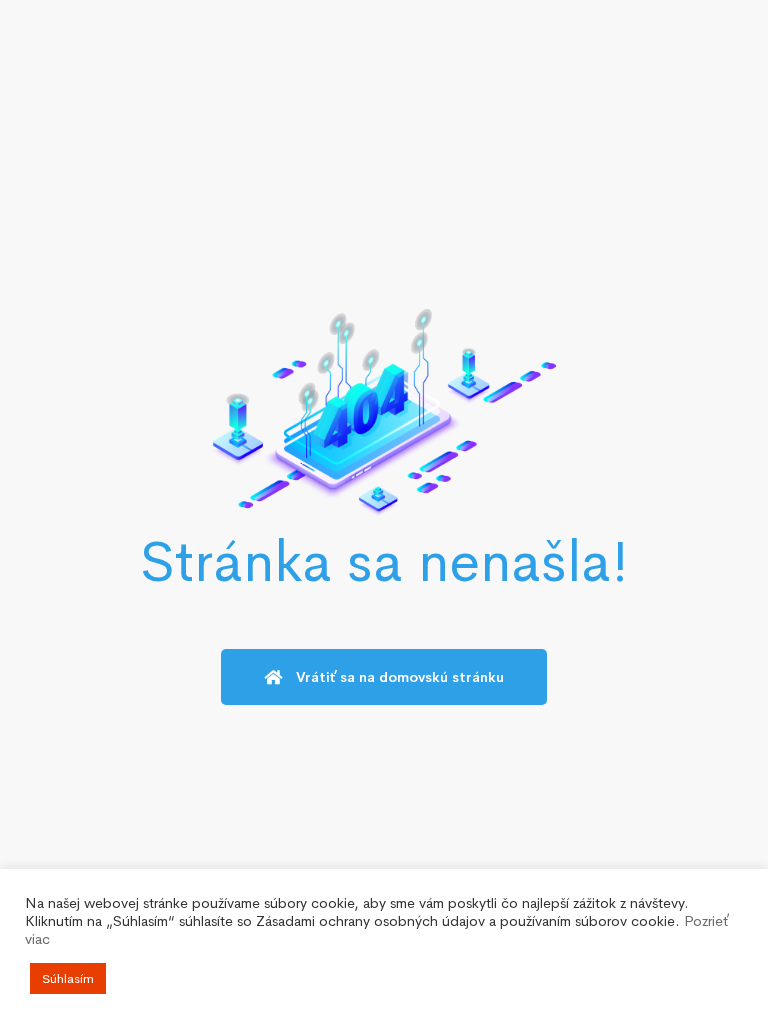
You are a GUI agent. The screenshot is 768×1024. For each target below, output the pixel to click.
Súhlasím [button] (68, 978)
